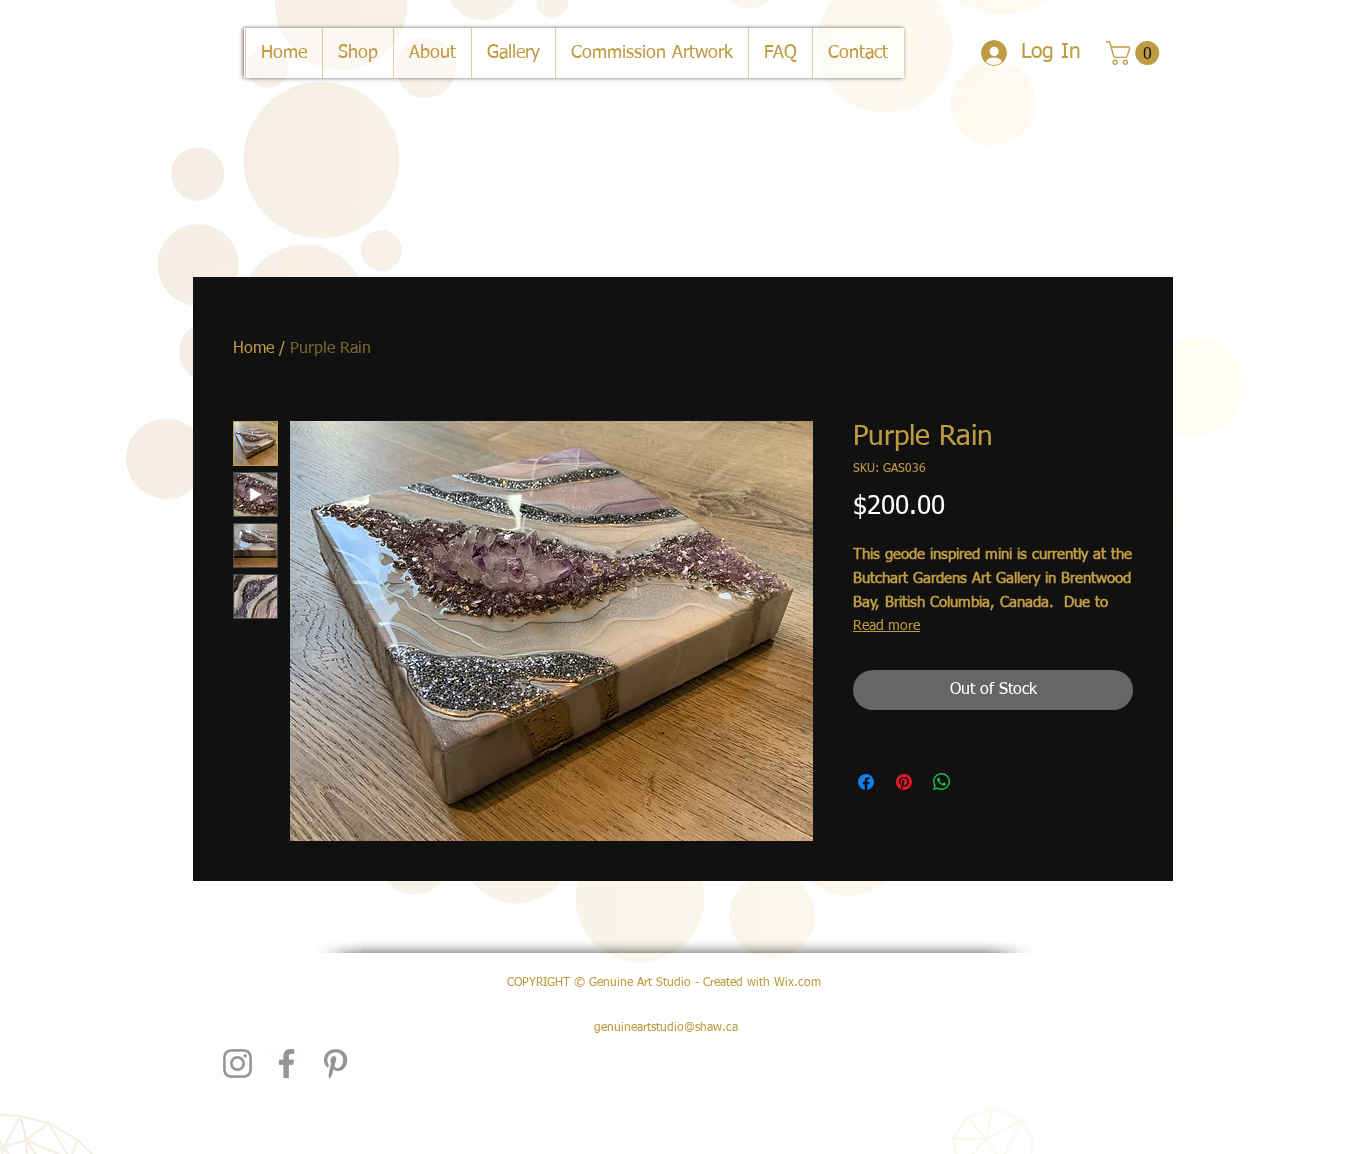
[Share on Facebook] (866, 782)
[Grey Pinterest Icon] (335, 1063)
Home (253, 349)
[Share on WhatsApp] (942, 782)
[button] (1135, 53)
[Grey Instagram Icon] (237, 1063)
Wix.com (797, 983)
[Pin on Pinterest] (904, 782)
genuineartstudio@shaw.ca (666, 1028)
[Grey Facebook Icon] (286, 1063)
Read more (886, 626)
